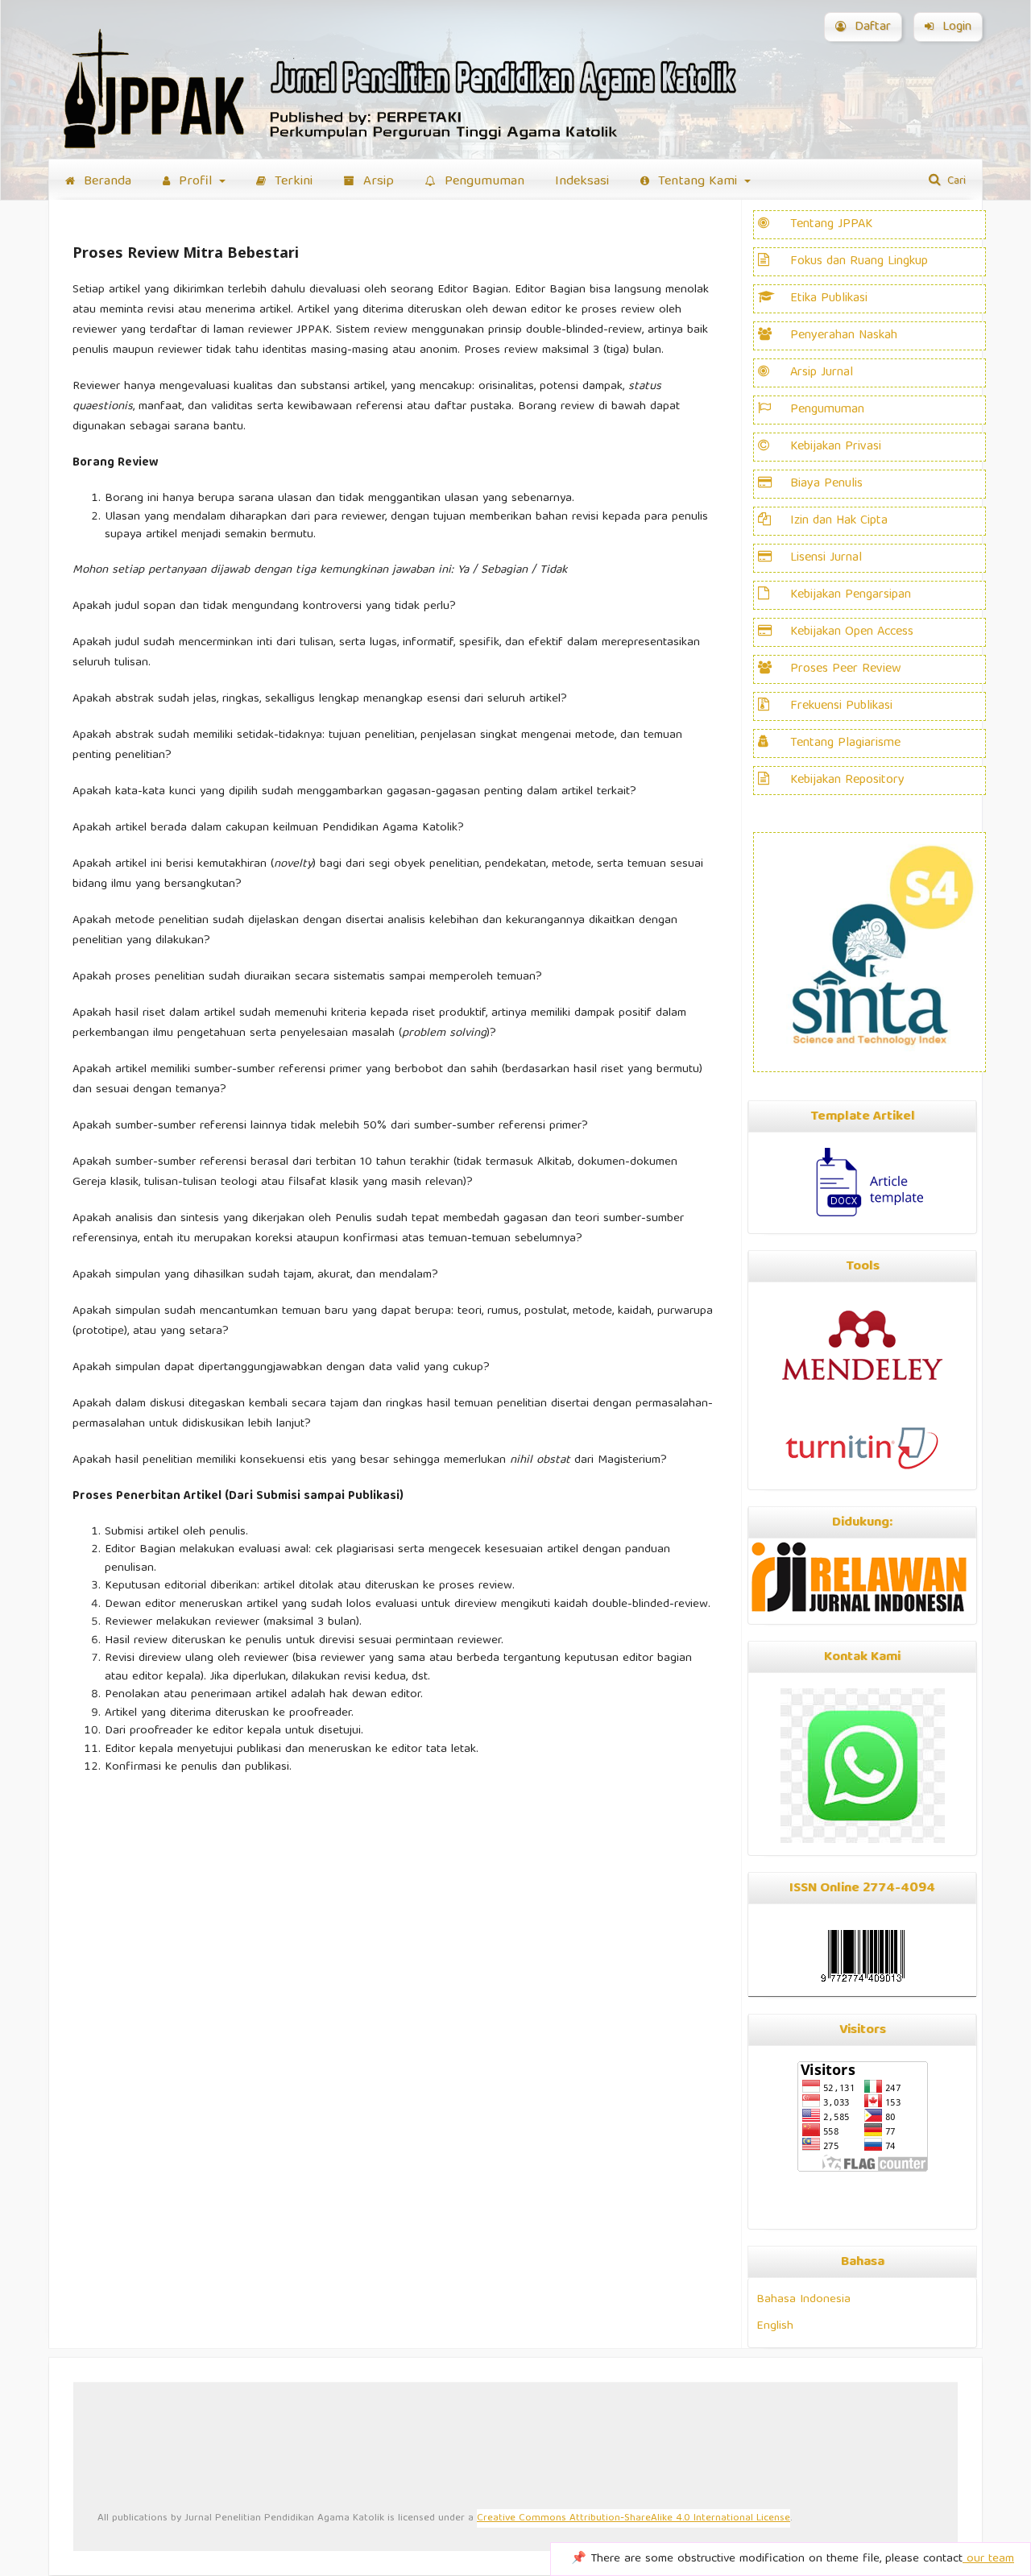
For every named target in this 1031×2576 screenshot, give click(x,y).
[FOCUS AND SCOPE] (774, 373)
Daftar (871, 27)
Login (955, 27)
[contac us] (863, 1841)
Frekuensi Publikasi (841, 706)
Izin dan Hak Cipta (839, 521)
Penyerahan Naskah (844, 336)
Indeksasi (582, 182)
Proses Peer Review (846, 669)
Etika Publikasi (829, 299)
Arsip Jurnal (822, 373)
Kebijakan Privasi (836, 447)
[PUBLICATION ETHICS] (774, 410)
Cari (955, 181)
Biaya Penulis (826, 484)
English (775, 2326)
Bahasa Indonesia (803, 2299)
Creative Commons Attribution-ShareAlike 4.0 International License (634, 2518)
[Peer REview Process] (774, 299)
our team (988, 2559)
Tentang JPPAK (831, 225)
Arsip (377, 182)
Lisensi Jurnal (826, 558)
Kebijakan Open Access (852, 632)
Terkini (292, 182)
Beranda (106, 182)
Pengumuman (482, 182)
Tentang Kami (698, 182)
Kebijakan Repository (847, 781)
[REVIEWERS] (774, 336)
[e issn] (862, 1956)
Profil (195, 182)
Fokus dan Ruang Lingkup (859, 262)
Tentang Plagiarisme (845, 743)
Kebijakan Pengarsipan (851, 595)
